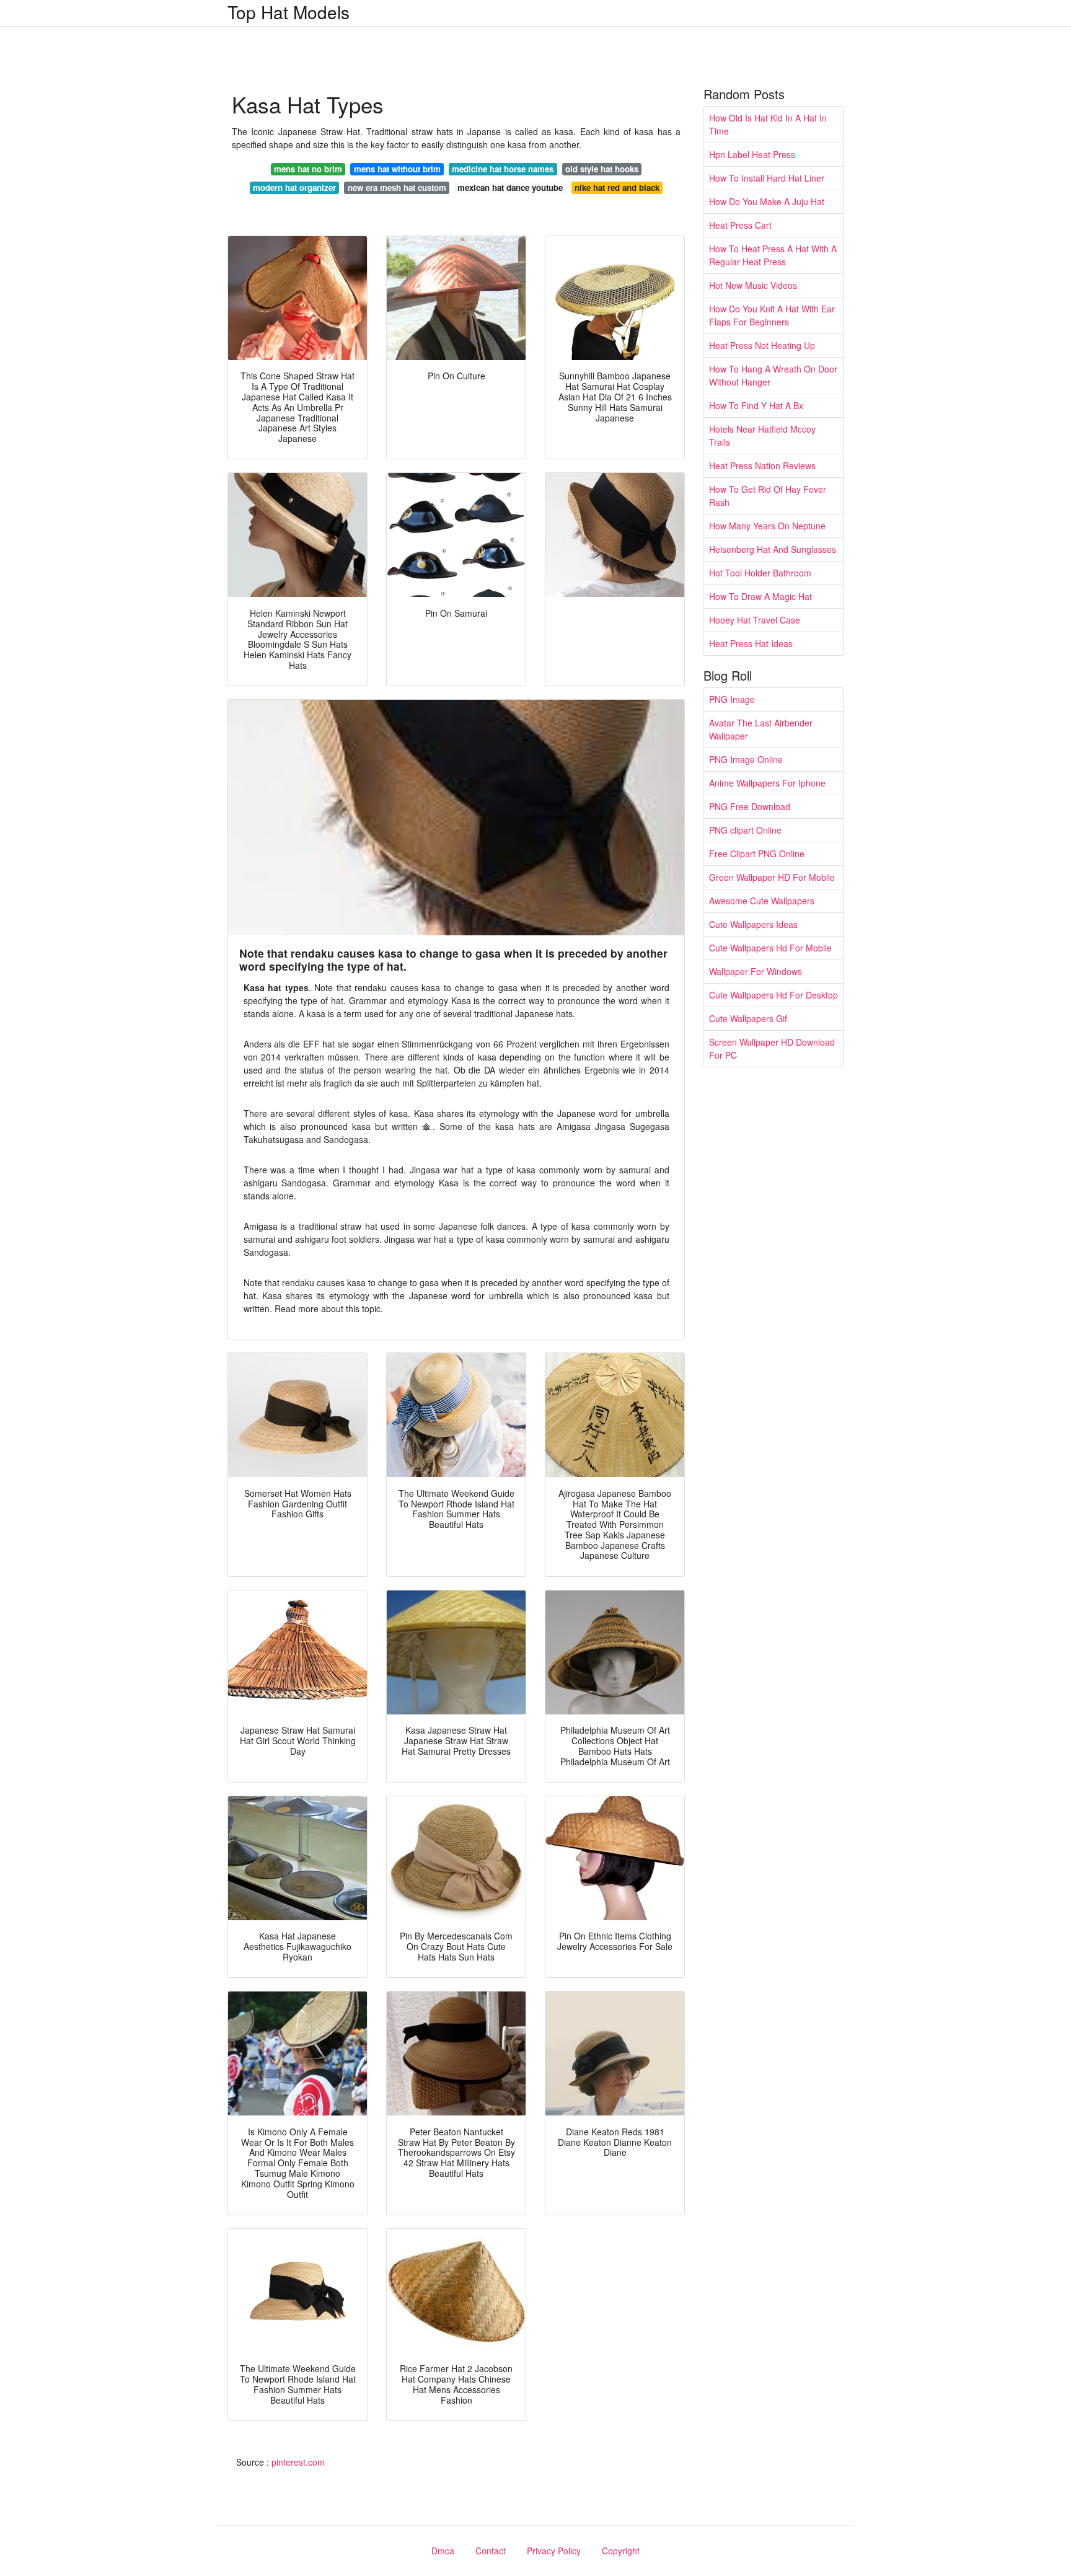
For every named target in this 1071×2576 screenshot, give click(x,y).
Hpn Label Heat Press (752, 154)
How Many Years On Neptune (767, 526)
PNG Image (732, 699)
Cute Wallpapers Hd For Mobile (770, 948)
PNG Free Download (750, 806)
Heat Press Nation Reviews (762, 465)
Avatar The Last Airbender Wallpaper (761, 729)
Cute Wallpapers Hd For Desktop (773, 995)
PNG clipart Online (745, 830)
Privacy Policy (554, 2551)
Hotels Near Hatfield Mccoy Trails (762, 435)
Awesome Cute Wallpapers (762, 901)
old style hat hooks (602, 169)
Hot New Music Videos (753, 285)
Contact (491, 2551)
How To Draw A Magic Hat (760, 596)
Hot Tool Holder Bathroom (760, 573)
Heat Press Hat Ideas (751, 643)
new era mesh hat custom (397, 187)
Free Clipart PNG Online (757, 854)
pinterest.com (298, 2462)
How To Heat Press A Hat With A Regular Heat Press (773, 255)
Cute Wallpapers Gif (748, 1018)
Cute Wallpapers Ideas (753, 924)
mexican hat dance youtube (510, 187)
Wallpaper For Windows (756, 971)
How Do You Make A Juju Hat (767, 201)
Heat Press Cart (740, 225)
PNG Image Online (746, 759)
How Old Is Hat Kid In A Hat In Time (768, 124)
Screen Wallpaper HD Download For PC (772, 1048)
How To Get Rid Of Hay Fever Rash (768, 496)
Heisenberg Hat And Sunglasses (773, 549)
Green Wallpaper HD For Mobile (772, 877)
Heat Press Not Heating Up (762, 345)
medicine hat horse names (503, 169)
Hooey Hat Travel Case (755, 620)
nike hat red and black (617, 187)
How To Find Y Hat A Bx (756, 405)
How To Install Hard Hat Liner (767, 178)
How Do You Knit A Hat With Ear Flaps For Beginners (772, 315)
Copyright (621, 2551)
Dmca (443, 2551)
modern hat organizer (294, 187)
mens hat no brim (308, 169)
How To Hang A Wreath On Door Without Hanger (773, 375)
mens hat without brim (397, 169)
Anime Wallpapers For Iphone (767, 783)
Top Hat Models (289, 12)
